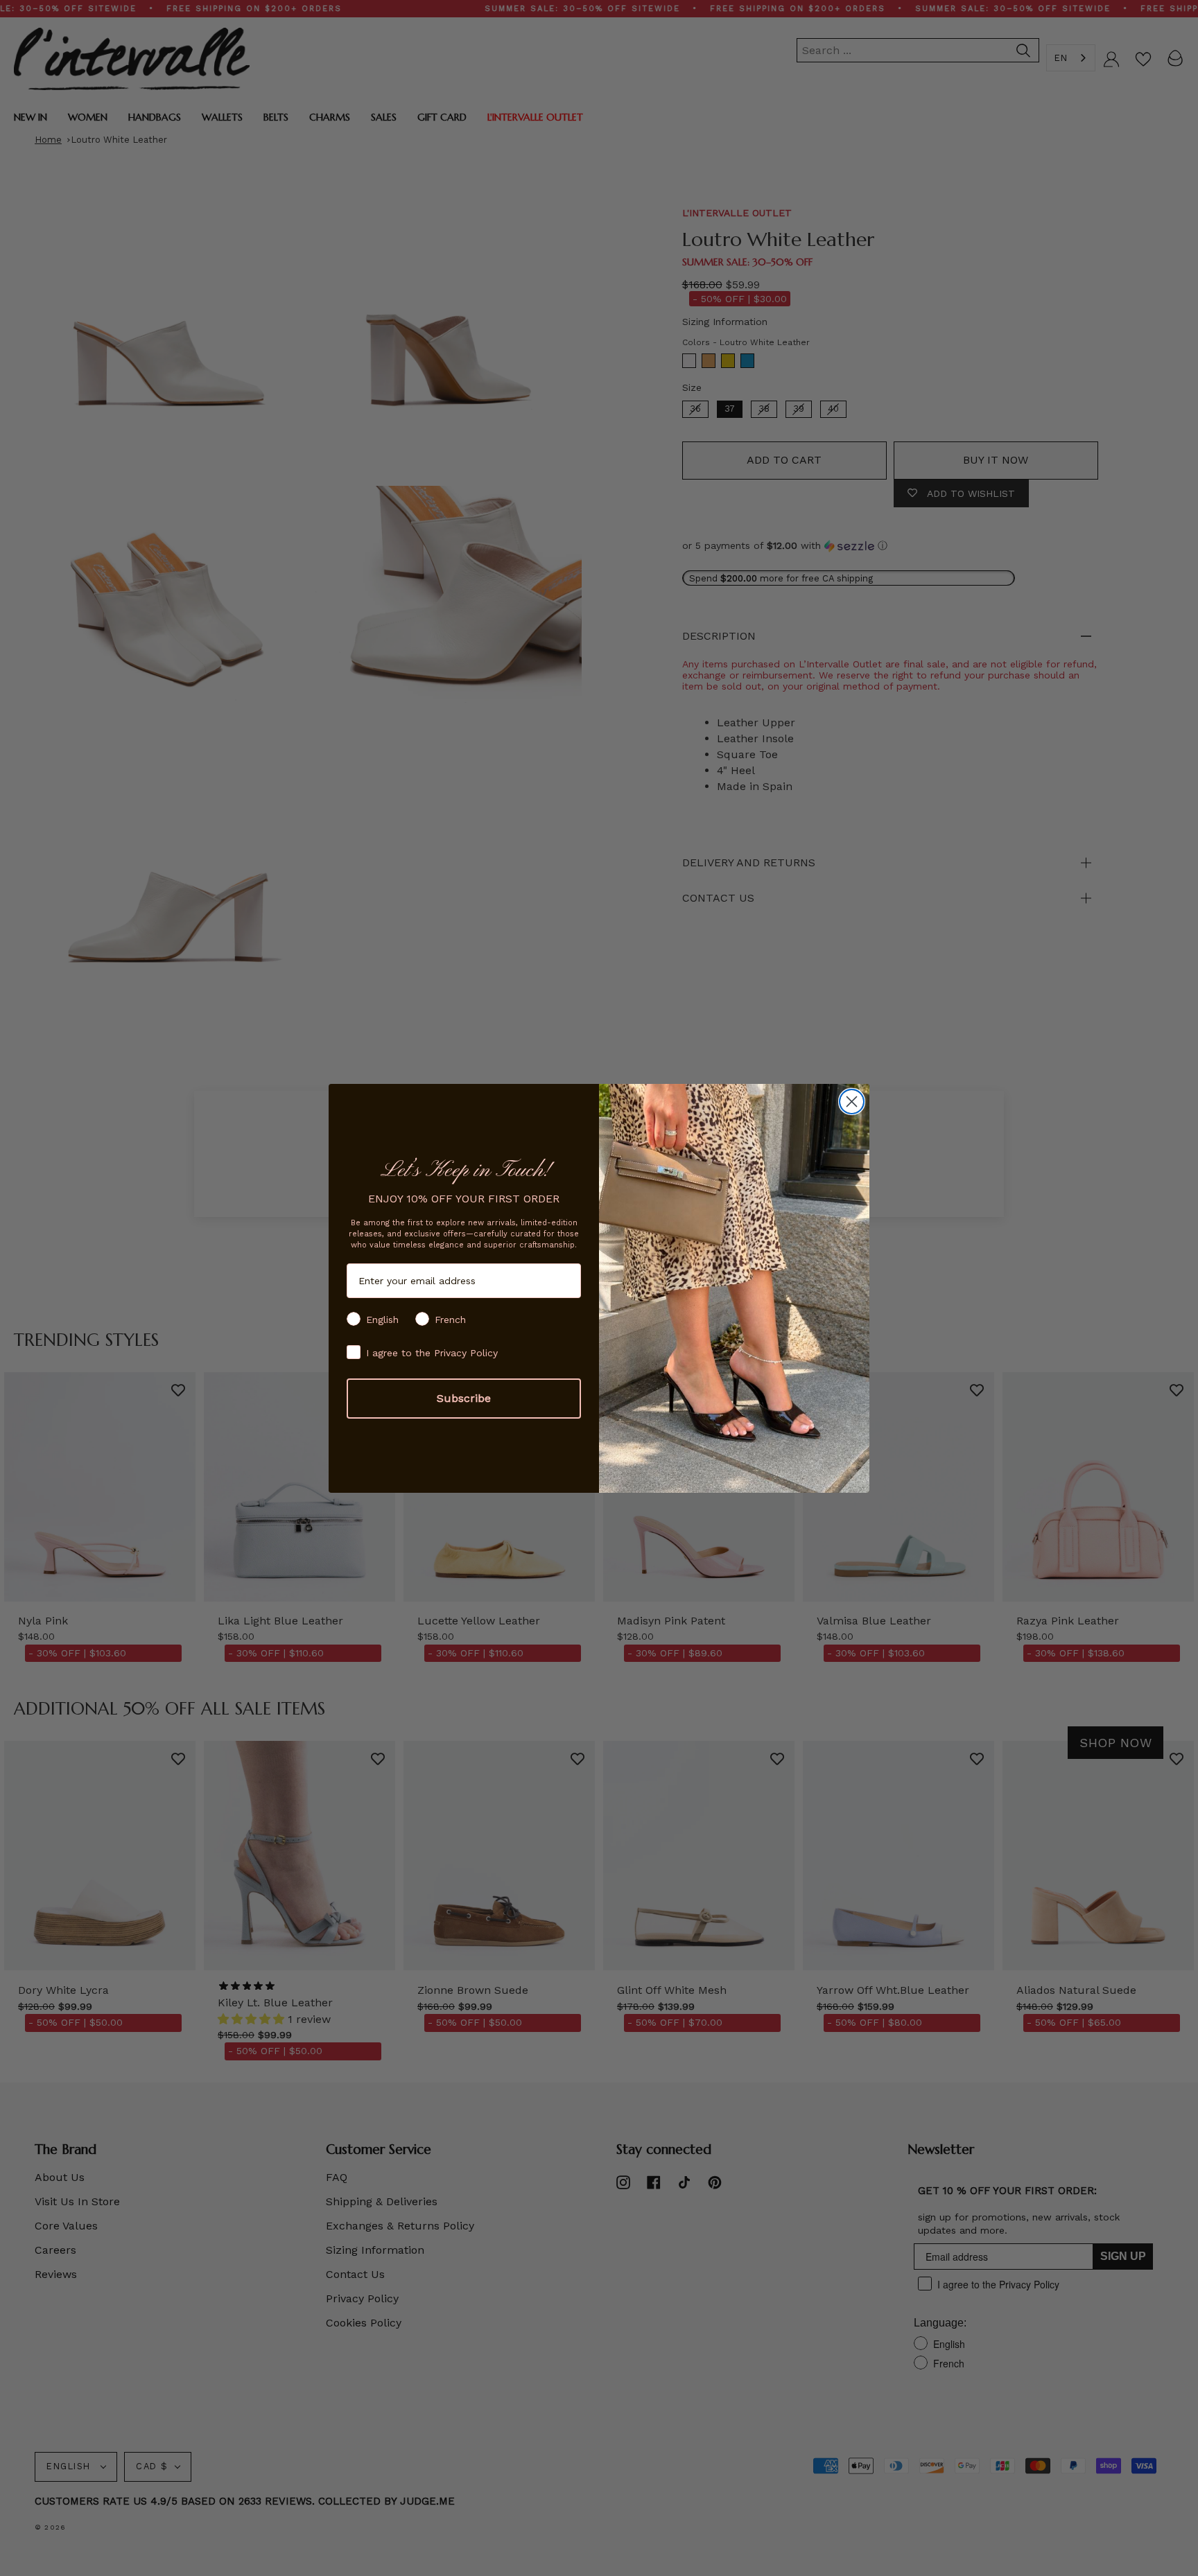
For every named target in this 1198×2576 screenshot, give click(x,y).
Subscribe (464, 1398)
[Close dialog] (852, 1102)
